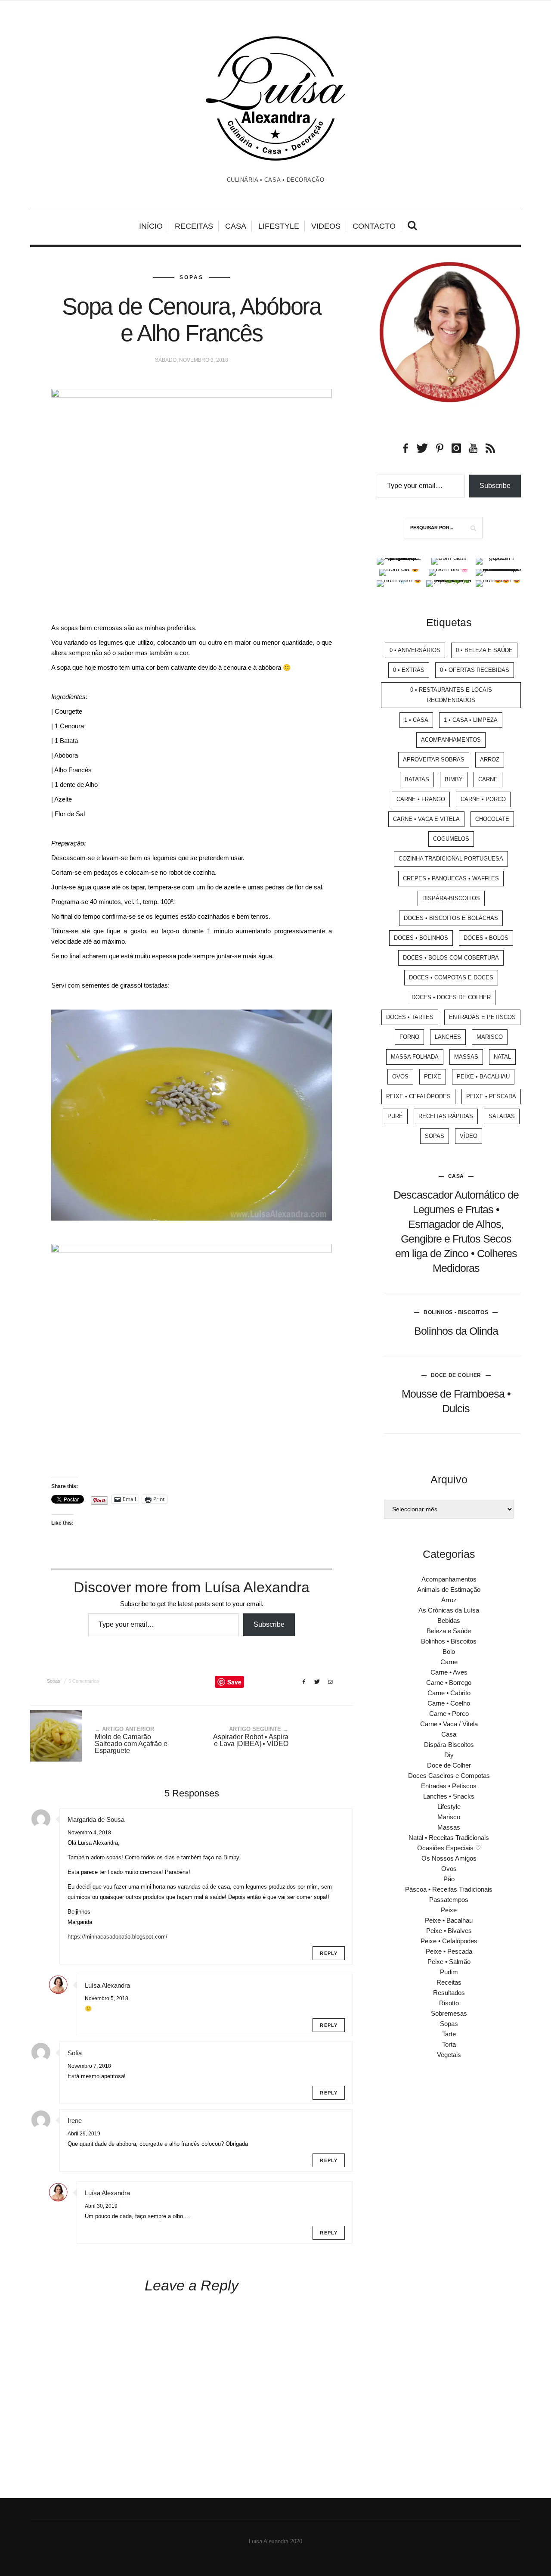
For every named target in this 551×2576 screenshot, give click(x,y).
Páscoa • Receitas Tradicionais (449, 1889)
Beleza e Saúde (449, 1631)
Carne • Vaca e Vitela (426, 819)
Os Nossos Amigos (449, 1858)
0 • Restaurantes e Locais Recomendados (451, 695)
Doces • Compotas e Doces (451, 977)
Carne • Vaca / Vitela (449, 1724)
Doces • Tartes (410, 1017)
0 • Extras (409, 670)
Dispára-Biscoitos (451, 898)
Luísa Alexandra (107, 1985)
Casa (236, 226)
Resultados (449, 1993)
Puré (395, 1116)
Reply (329, 1953)
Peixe (433, 1077)
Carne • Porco (483, 799)
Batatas (417, 779)
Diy (449, 1755)
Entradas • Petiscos (449, 1786)
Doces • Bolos (486, 938)
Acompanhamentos (451, 740)
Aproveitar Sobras (434, 760)
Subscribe (269, 1624)
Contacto (374, 226)
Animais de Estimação (449, 1589)
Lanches (448, 1037)
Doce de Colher (456, 1375)
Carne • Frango (421, 799)
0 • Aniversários (415, 650)
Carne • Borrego (449, 1683)
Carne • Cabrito (449, 1693)
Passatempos (449, 1900)
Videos (326, 226)
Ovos (400, 1077)
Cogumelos (451, 839)
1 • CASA (416, 720)
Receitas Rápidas (446, 1116)
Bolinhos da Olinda (456, 1331)
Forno (409, 1037)
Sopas (192, 277)
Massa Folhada (415, 1057)
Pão (449, 1879)
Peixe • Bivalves (449, 1931)
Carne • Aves (449, 1672)
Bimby (454, 779)
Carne (488, 779)
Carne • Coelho (449, 1703)
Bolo (449, 1652)
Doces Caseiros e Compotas (449, 1776)
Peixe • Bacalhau (483, 1077)
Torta (449, 2044)
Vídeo (469, 1136)
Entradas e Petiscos (482, 1017)
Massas (466, 1057)
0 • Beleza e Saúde (484, 650)
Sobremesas (449, 2013)
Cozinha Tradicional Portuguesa (451, 859)
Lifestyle (279, 226)
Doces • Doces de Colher (451, 997)
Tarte (449, 2034)
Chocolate (492, 819)
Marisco (490, 1037)
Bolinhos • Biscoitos (456, 1312)
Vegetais (449, 2055)
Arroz (490, 760)
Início (151, 226)
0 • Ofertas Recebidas (475, 670)
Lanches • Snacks (449, 1796)
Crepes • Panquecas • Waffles (451, 878)
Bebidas (449, 1620)
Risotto (449, 2003)
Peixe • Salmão (449, 1962)
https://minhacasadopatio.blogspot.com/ (118, 1937)
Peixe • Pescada (491, 1096)
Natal (502, 1057)
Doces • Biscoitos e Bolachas (451, 918)
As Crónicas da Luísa (449, 1610)
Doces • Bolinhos (421, 938)
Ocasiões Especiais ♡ (449, 1848)
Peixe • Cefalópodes (418, 1096)
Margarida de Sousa (96, 1819)
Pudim (449, 1972)
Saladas (502, 1116)
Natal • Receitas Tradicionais (449, 1838)
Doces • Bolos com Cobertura (451, 958)
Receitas (194, 226)
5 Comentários (84, 1681)
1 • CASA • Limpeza (471, 720)
